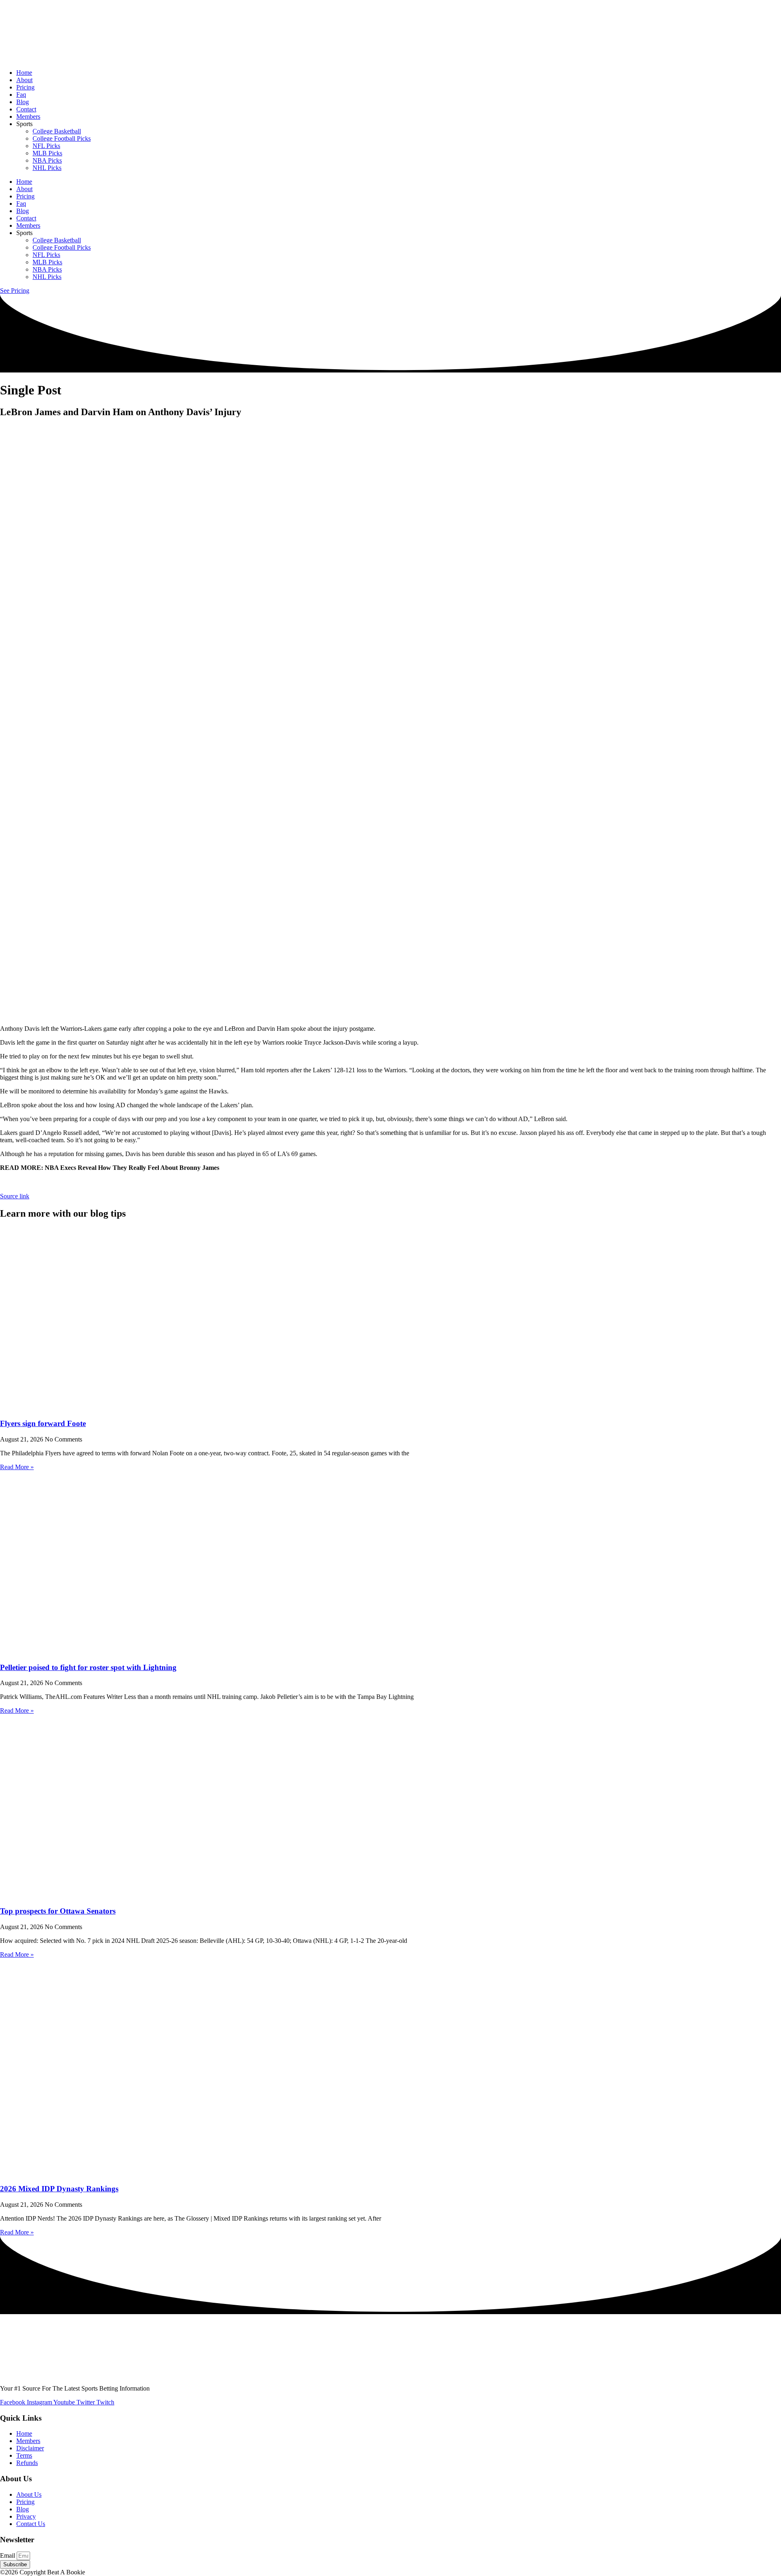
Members (28, 116)
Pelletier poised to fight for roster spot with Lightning (88, 1667)
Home (24, 73)
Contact (26, 109)
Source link (15, 1196)
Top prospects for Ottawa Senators (58, 1911)
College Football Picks (62, 138)
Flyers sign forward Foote (43, 1423)
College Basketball (57, 131)
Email (8, 2555)
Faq (21, 95)
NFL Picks (46, 146)
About (24, 80)
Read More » (17, 1467)
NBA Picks (47, 160)
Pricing (25, 87)
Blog (23, 102)
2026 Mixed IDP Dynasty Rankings (59, 2189)
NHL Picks (47, 168)
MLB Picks (47, 153)
